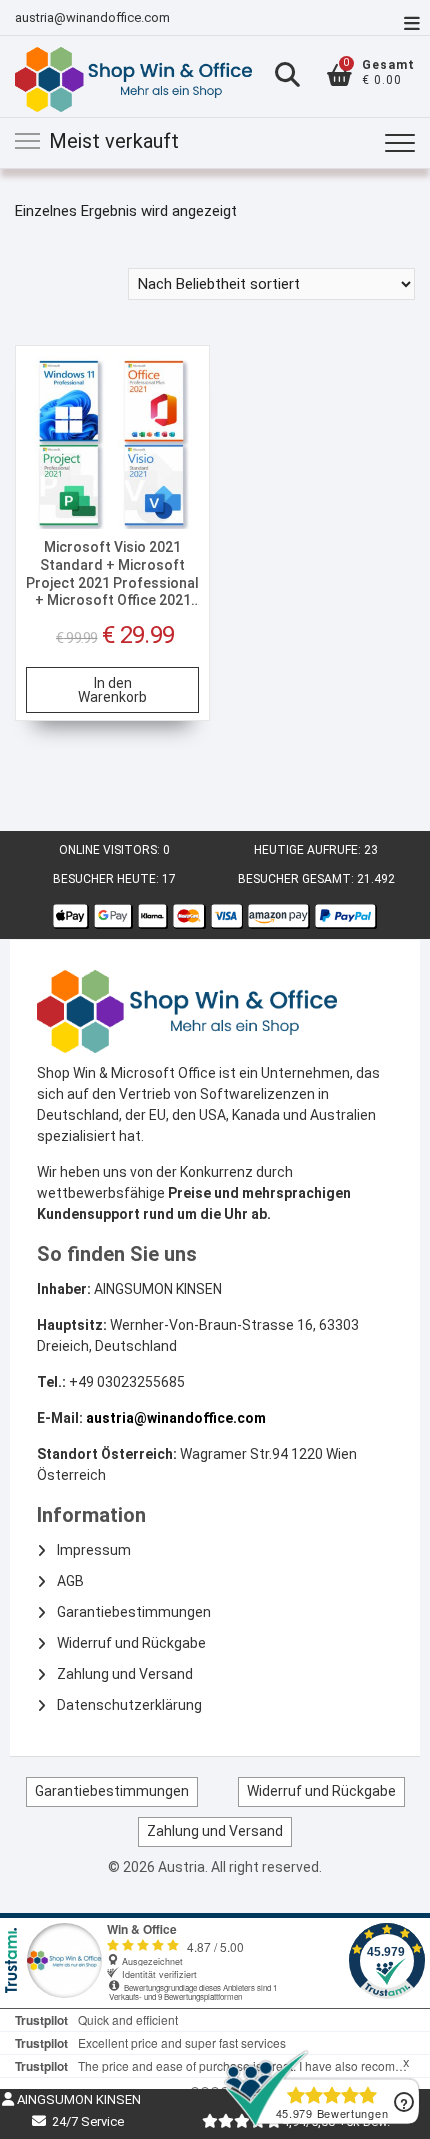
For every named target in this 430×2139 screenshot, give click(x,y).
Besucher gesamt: (297, 879)
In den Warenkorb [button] (112, 690)
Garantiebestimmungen (134, 1612)
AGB (70, 1581)
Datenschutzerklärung (129, 1705)
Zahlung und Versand (125, 1674)
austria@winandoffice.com (92, 17)
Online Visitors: (111, 850)
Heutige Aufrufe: (309, 850)
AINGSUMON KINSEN (77, 2099)
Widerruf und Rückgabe (131, 1643)
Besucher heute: (107, 879)
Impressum (94, 1550)
